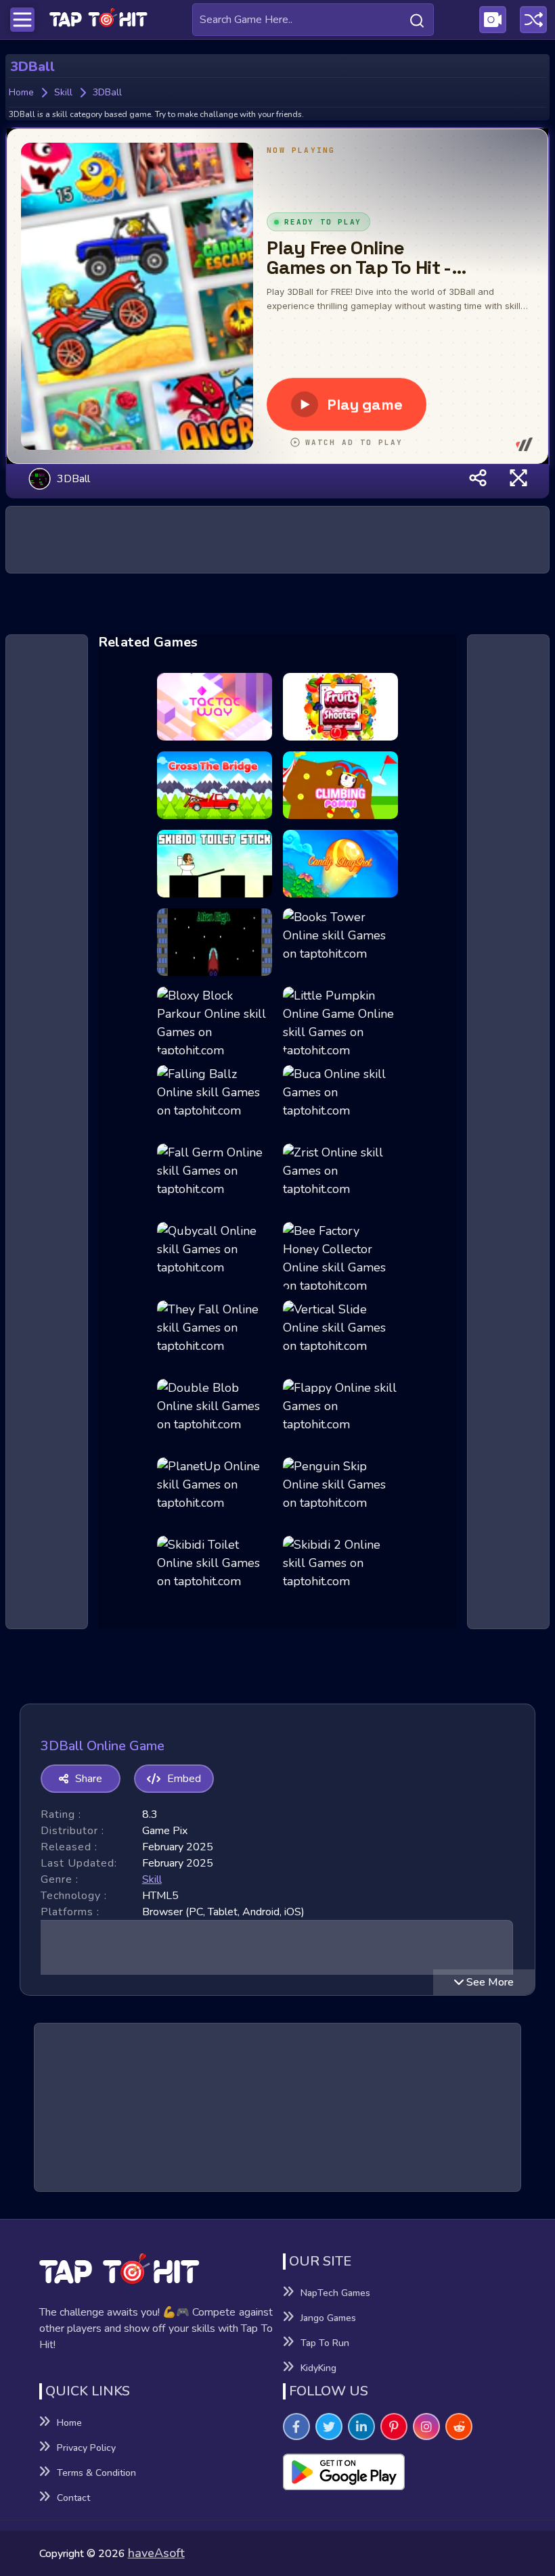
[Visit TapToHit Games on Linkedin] (361, 2427)
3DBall (73, 478)
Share (89, 1779)
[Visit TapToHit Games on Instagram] (426, 2427)
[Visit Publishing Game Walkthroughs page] (493, 20)
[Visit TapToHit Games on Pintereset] (394, 2427)
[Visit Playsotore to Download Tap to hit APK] (400, 2472)
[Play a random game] (533, 20)
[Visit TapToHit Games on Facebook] (296, 2427)
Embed (184, 1779)
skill (152, 1879)
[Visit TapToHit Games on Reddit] (459, 2427)
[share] (478, 478)
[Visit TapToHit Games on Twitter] (329, 2427)
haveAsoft (156, 2553)
